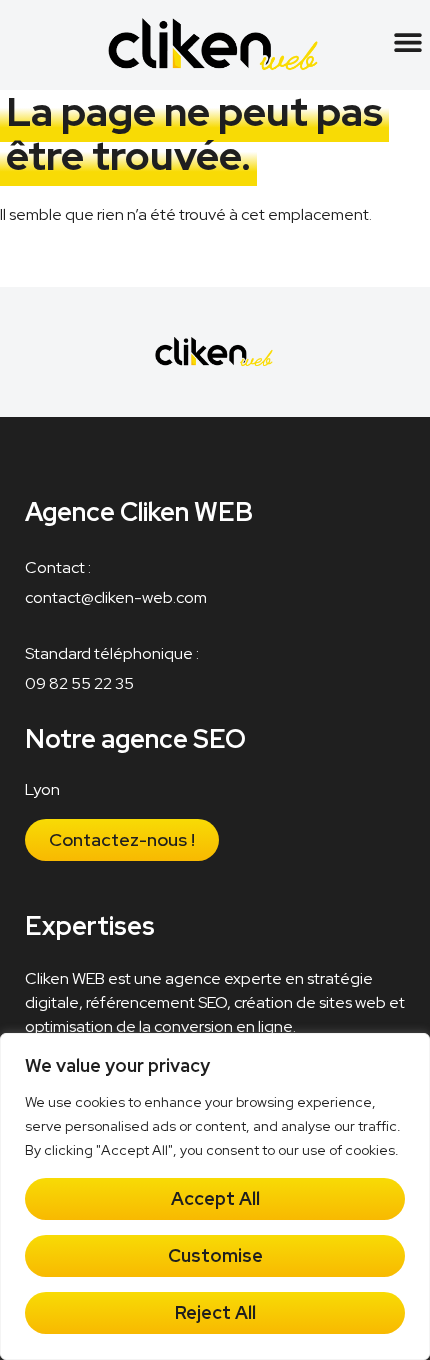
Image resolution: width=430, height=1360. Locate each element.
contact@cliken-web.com (116, 597)
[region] (215, 1196)
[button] (407, 41)
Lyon (42, 789)
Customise (215, 1255)
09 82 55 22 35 (79, 683)
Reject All (215, 1312)
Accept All (215, 1198)
